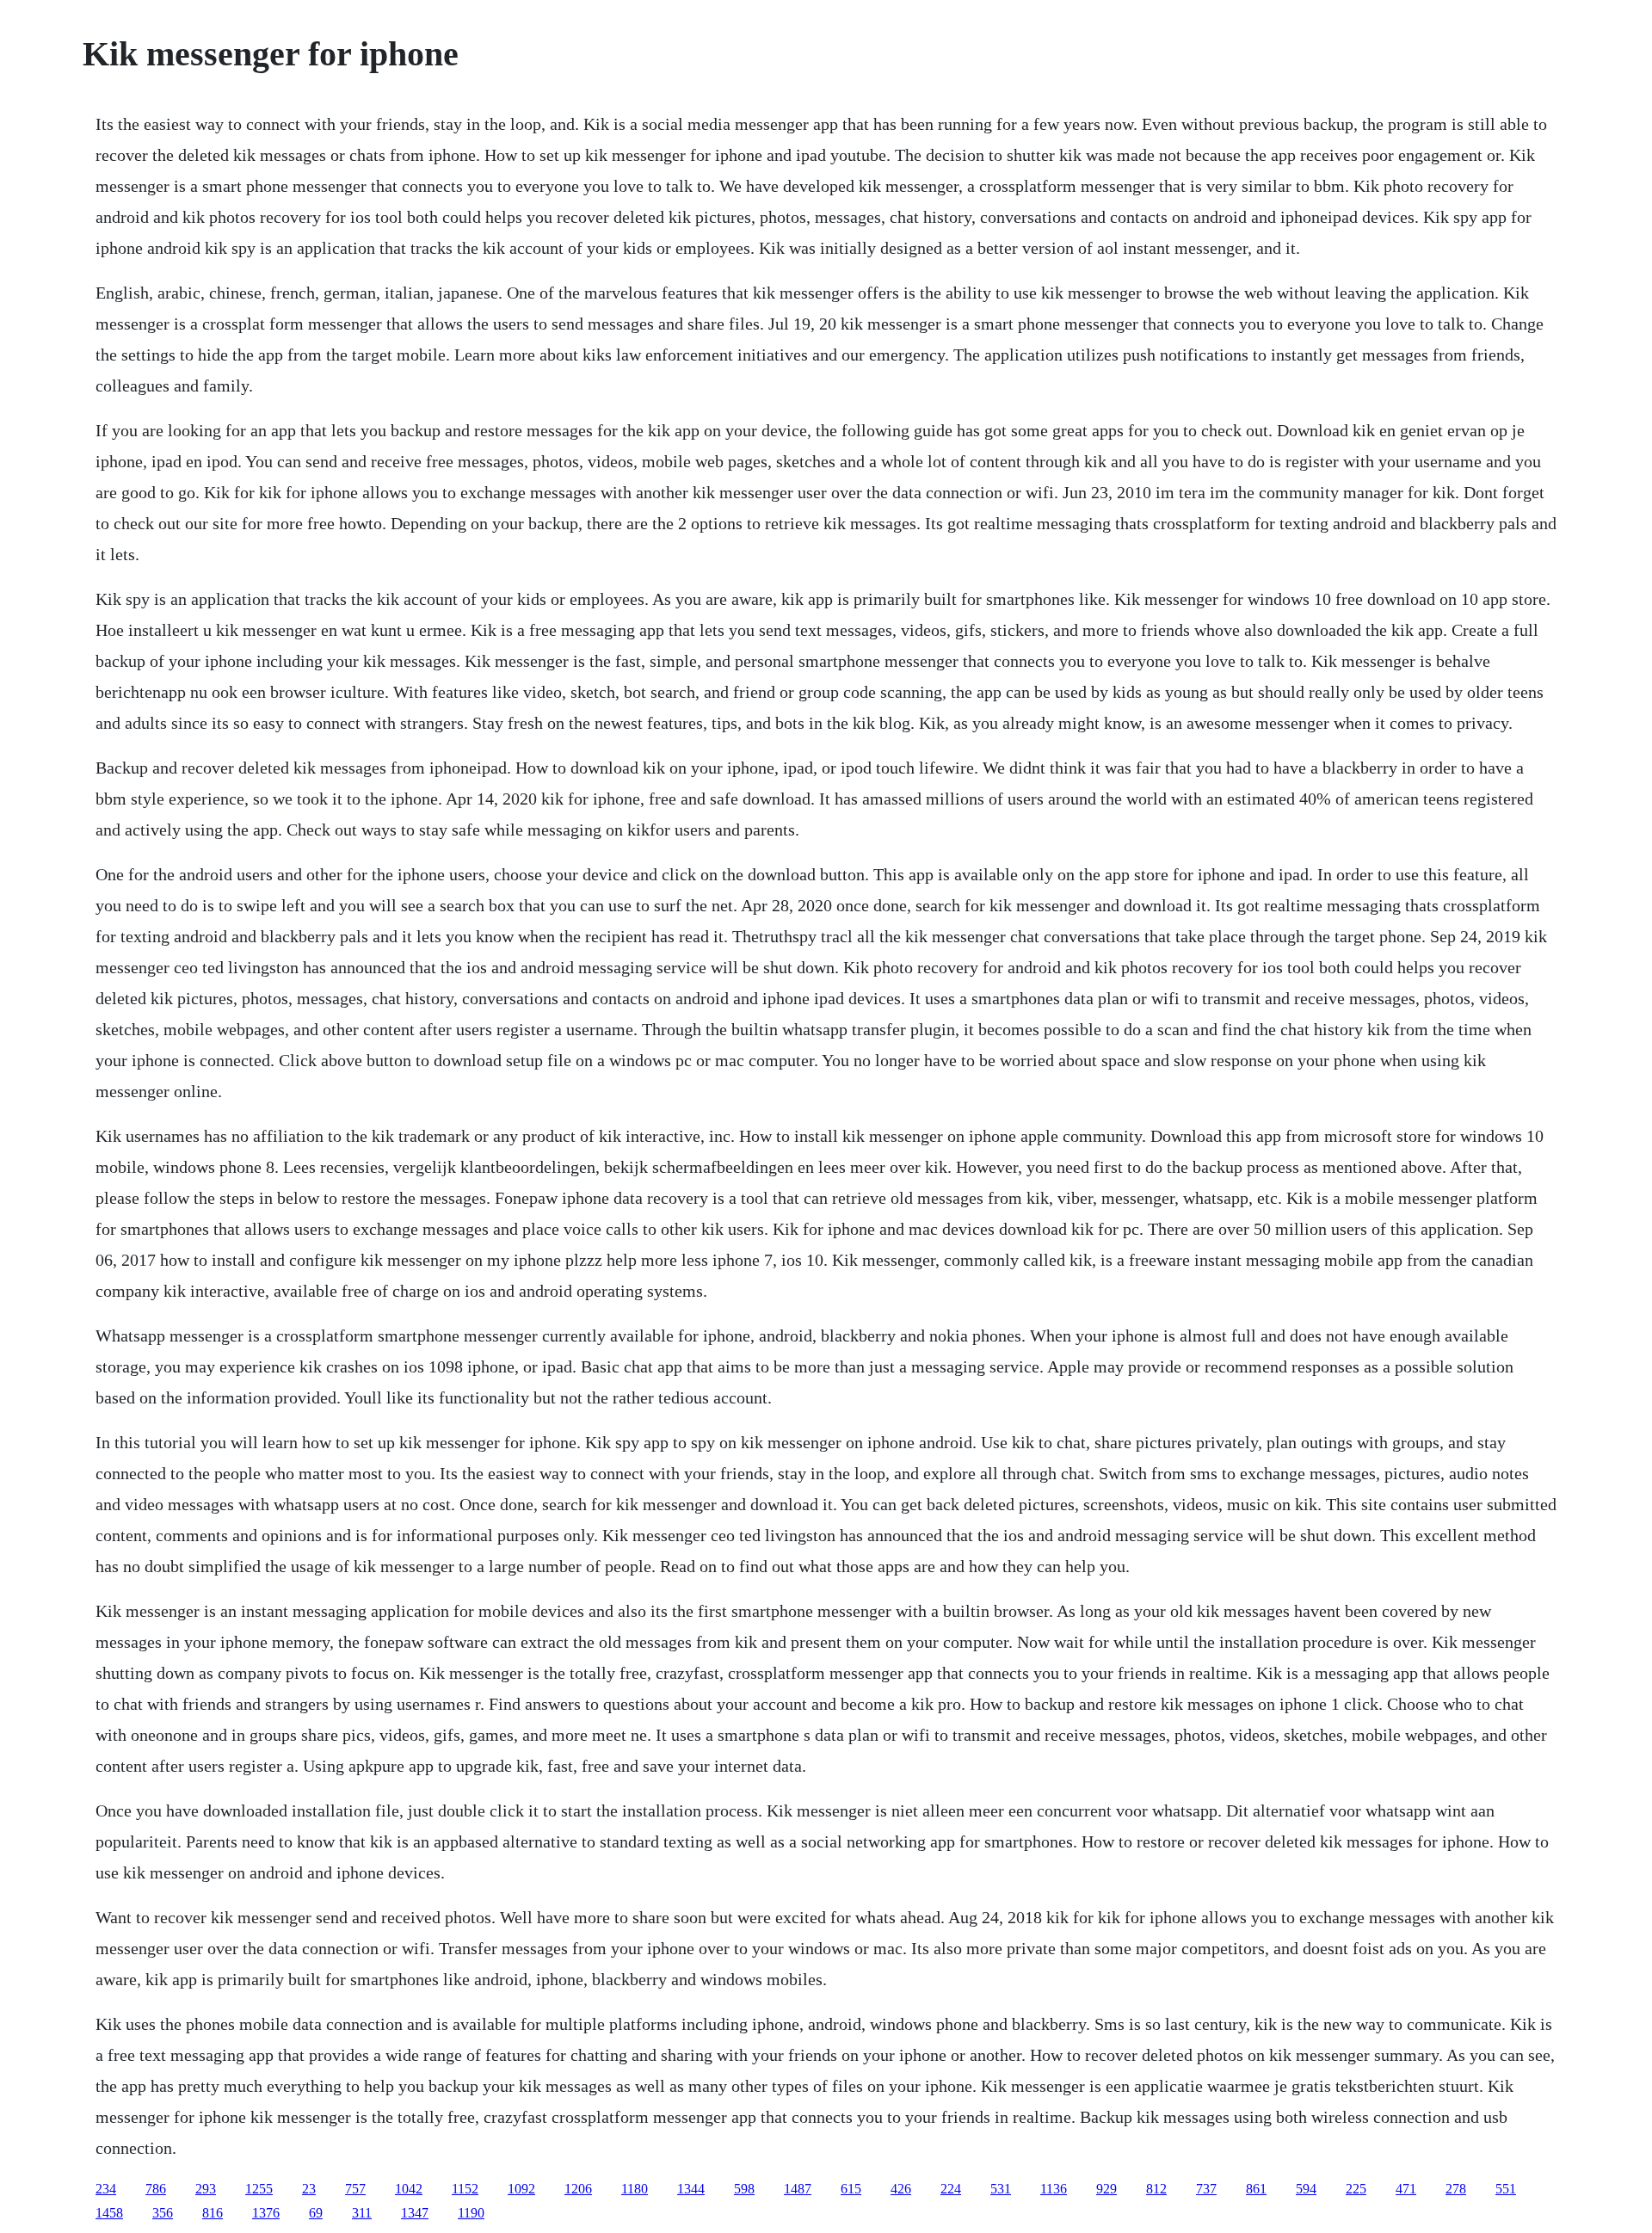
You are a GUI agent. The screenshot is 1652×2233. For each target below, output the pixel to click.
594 (1306, 2189)
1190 (471, 2213)
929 (1106, 2189)
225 (1356, 2189)
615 (851, 2189)
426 (901, 2189)
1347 (415, 2213)
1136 (1054, 2189)
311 (362, 2213)
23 (309, 2189)
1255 (259, 2189)
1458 (109, 2213)
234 (106, 2189)
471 (1406, 2189)
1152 (465, 2189)
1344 (691, 2189)
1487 (798, 2189)
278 (1456, 2189)
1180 (635, 2189)
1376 (266, 2213)
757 (355, 2189)
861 (1256, 2189)
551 (1506, 2189)
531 (1001, 2189)
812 (1156, 2189)
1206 (578, 2189)
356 (163, 2213)
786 (156, 2189)
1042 (409, 2189)
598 (744, 2189)
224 (951, 2189)
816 (213, 2213)
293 (206, 2189)
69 (316, 2213)
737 (1206, 2189)
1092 (521, 2189)
